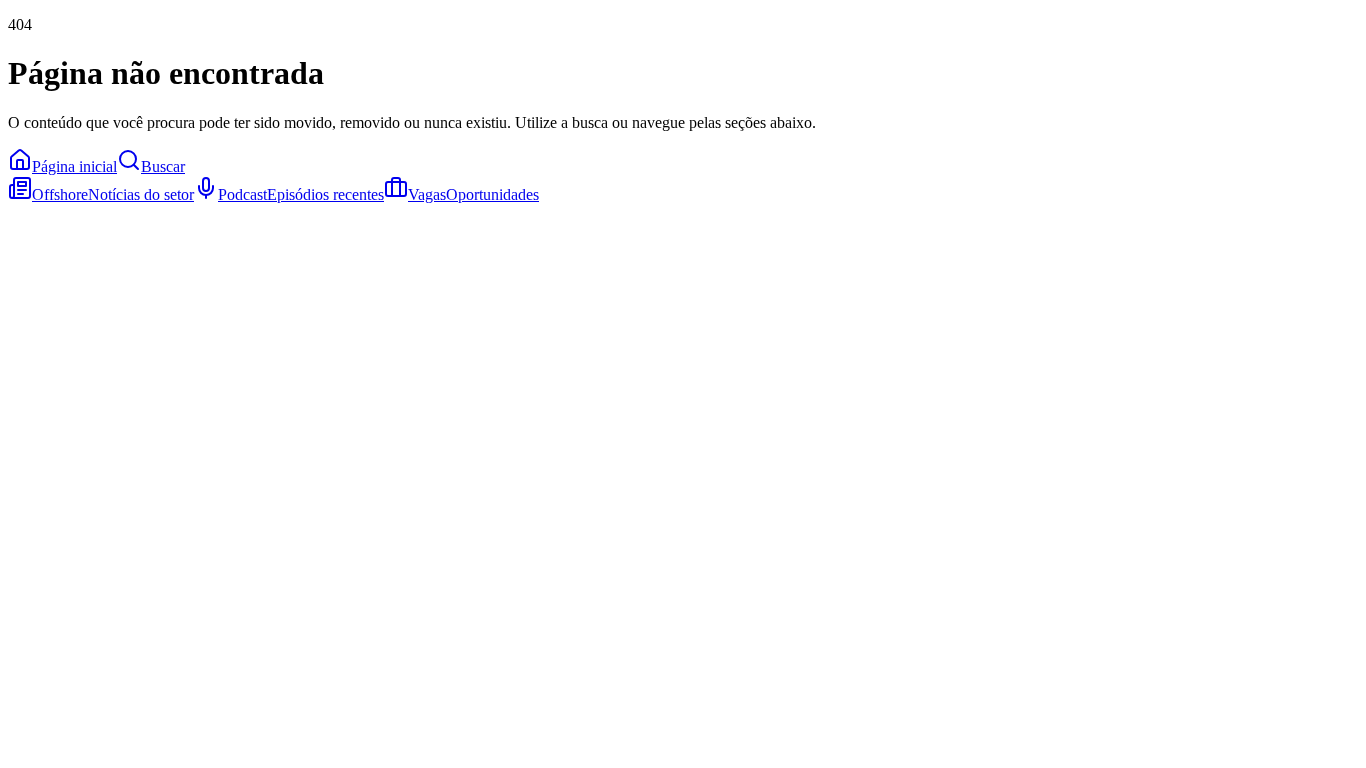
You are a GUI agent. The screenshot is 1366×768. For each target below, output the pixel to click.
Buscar (163, 166)
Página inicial (74, 166)
